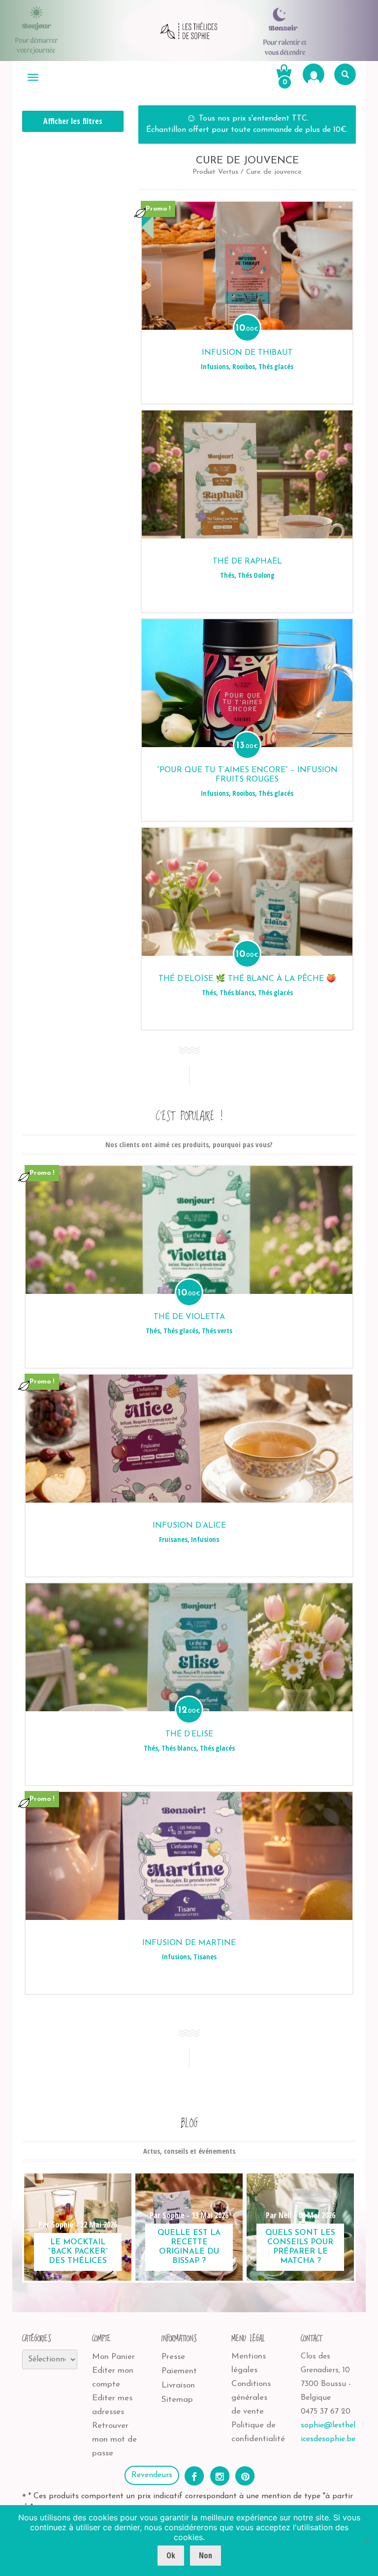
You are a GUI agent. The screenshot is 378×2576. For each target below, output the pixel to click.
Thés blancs (237, 992)
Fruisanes (173, 1539)
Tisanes (205, 1957)
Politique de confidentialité (258, 2432)
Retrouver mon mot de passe (114, 2439)
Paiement (179, 2371)
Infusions (215, 366)
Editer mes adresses (112, 2405)
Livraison (178, 2385)
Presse (173, 2357)
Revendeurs (152, 2475)
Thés (227, 575)
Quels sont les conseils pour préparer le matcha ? (300, 2247)
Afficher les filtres (73, 121)
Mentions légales (249, 2363)
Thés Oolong (256, 575)
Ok (171, 2555)
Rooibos (244, 366)
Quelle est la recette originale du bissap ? (189, 2247)
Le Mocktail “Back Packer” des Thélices (78, 2252)
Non (205, 2555)
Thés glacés (276, 366)
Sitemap (177, 2400)
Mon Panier (113, 2357)
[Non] (366, 2541)
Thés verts (217, 1331)
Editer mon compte (113, 2377)
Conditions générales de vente (251, 2398)
